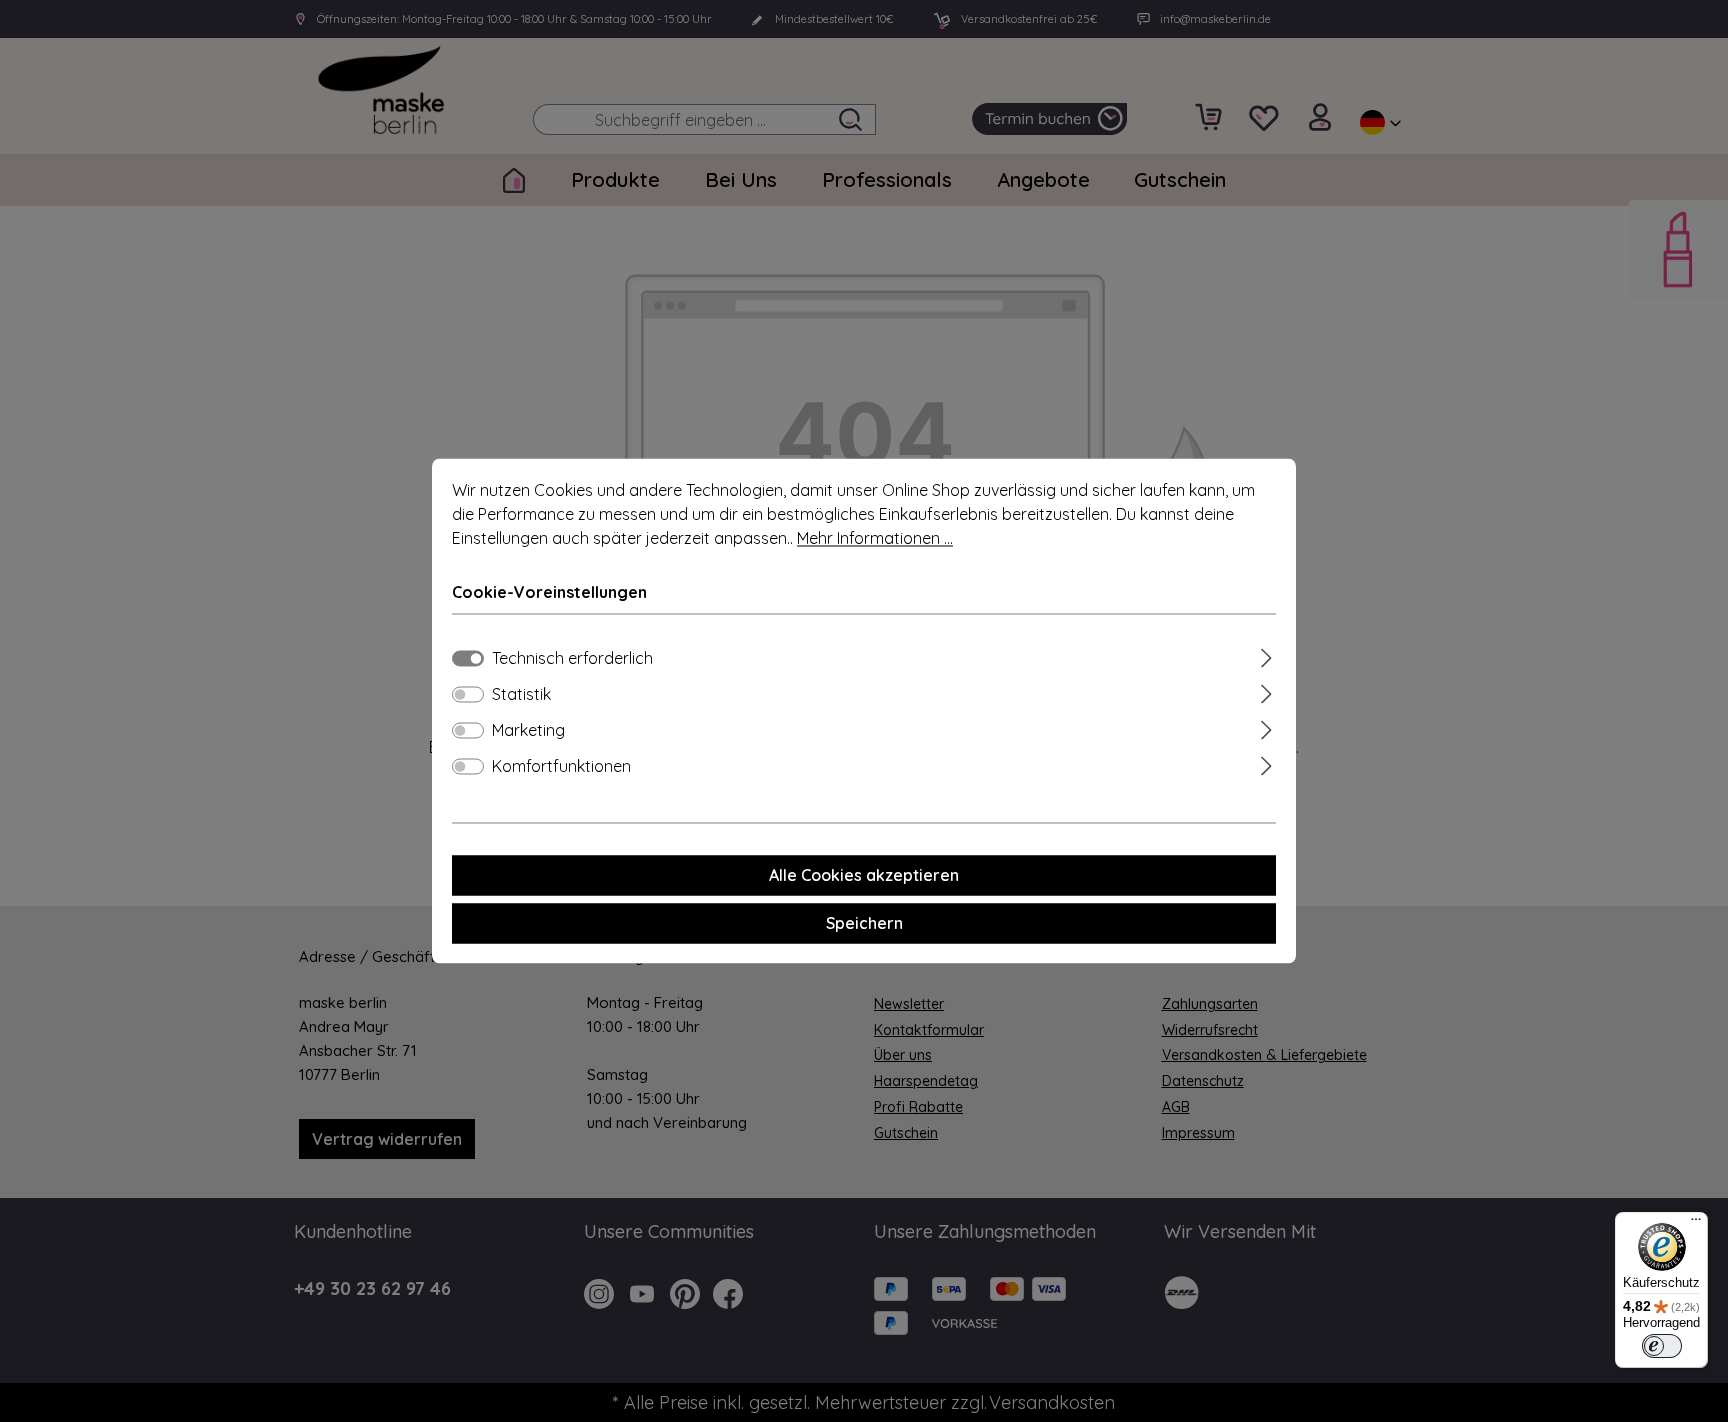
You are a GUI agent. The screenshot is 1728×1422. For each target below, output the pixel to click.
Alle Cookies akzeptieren (864, 876)
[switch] (468, 695)
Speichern (864, 924)
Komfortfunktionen (561, 767)
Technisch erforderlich (572, 659)
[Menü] (1696, 1224)
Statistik (521, 695)
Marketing (528, 731)
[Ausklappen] (1266, 655)
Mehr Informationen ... (875, 538)
